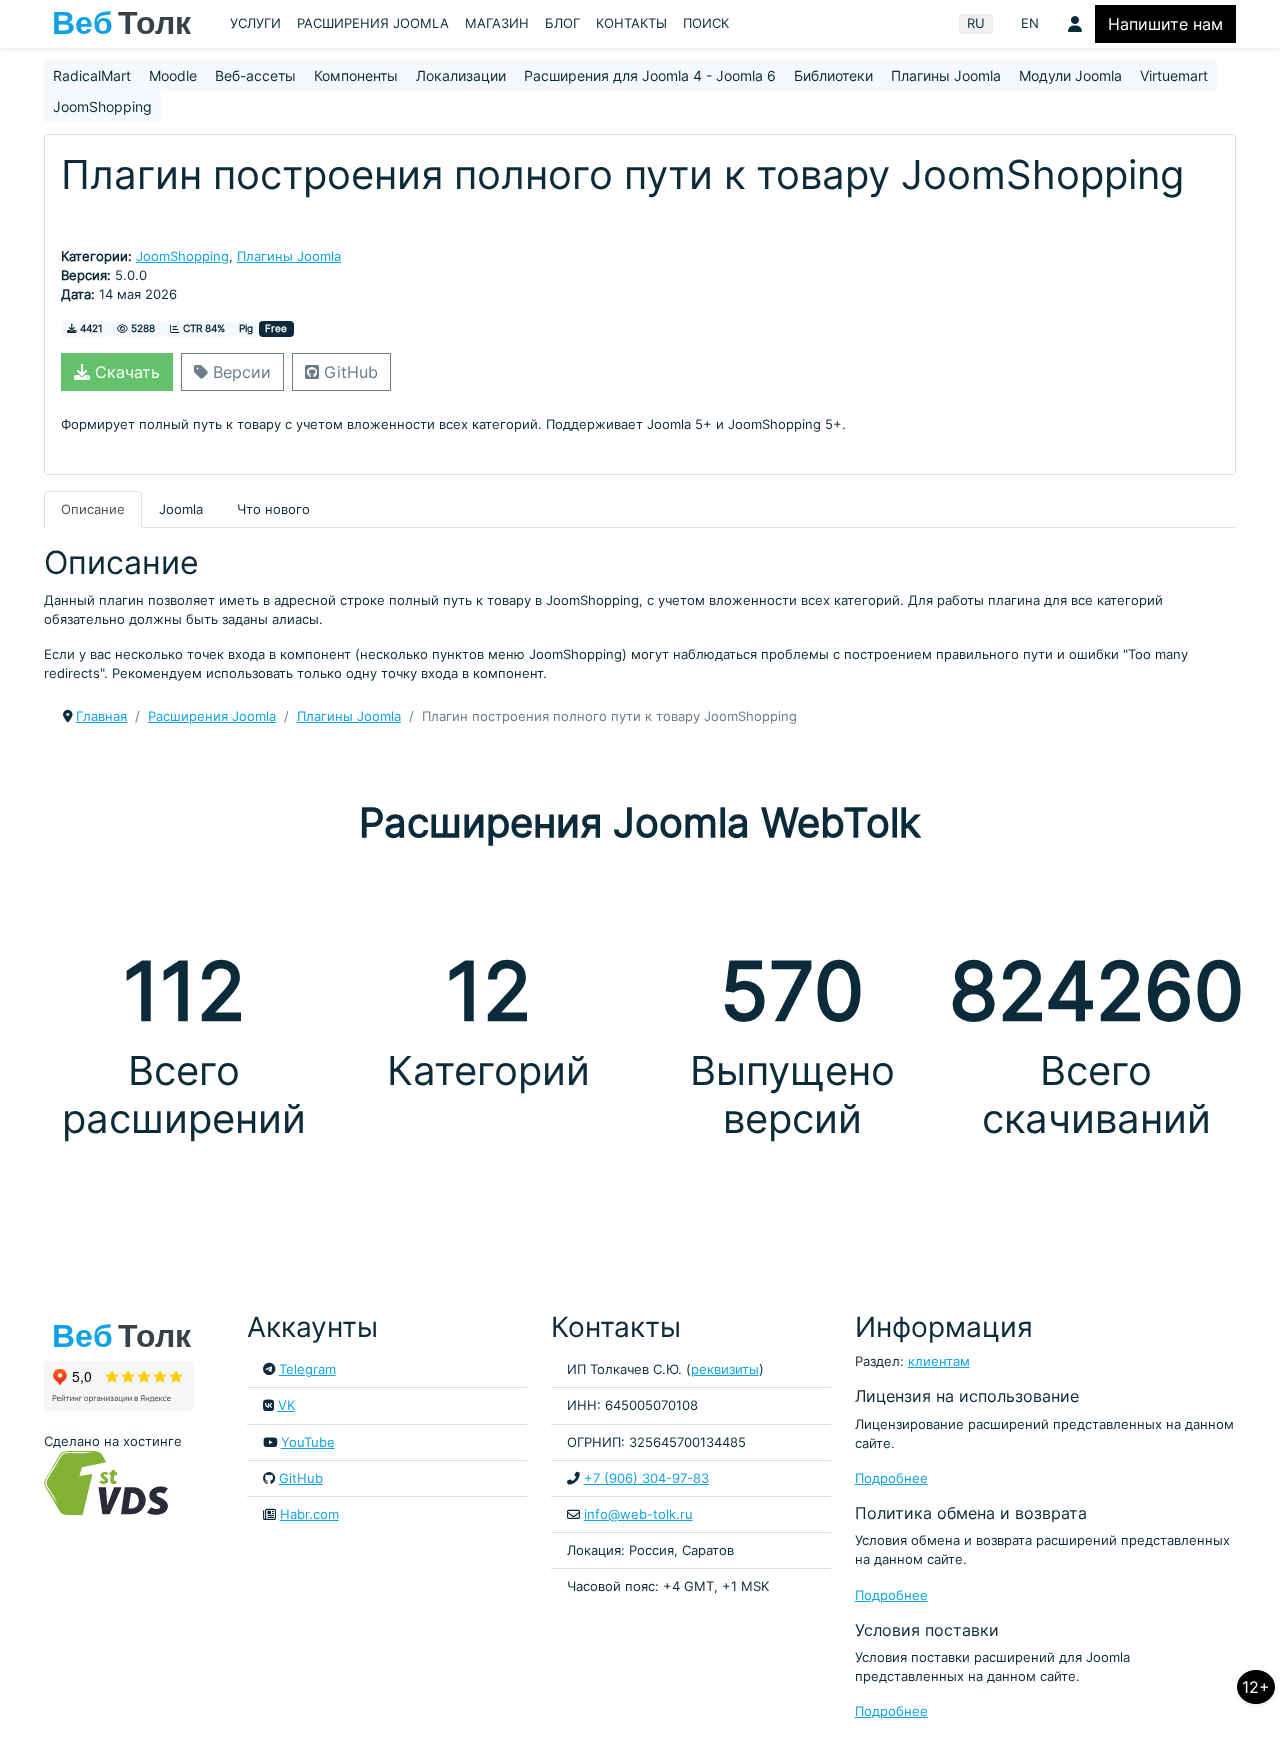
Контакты (631, 23)
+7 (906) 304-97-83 (646, 1478)
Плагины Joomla (946, 75)
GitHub (348, 372)
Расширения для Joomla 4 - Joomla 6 (650, 75)
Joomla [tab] (181, 509)
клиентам (939, 1361)
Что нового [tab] (273, 509)
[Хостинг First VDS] (112, 1481)
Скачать (125, 372)
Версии (239, 372)
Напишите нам (1165, 24)
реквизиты (725, 1369)
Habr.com (309, 1514)
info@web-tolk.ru (638, 1514)
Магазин (497, 23)
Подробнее (891, 1478)
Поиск (706, 23)
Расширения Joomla (373, 23)
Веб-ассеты (255, 75)
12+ (1256, 1687)
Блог (562, 23)
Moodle (173, 75)
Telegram (307, 1369)
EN (1030, 23)
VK (286, 1405)
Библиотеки (833, 75)
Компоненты (356, 75)
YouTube (308, 1442)
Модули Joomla (1070, 75)
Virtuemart (1174, 75)
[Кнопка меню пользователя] (1075, 24)
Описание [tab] (93, 509)
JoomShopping (102, 106)
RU (976, 23)
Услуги (255, 23)
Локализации (461, 75)
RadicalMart (92, 75)
